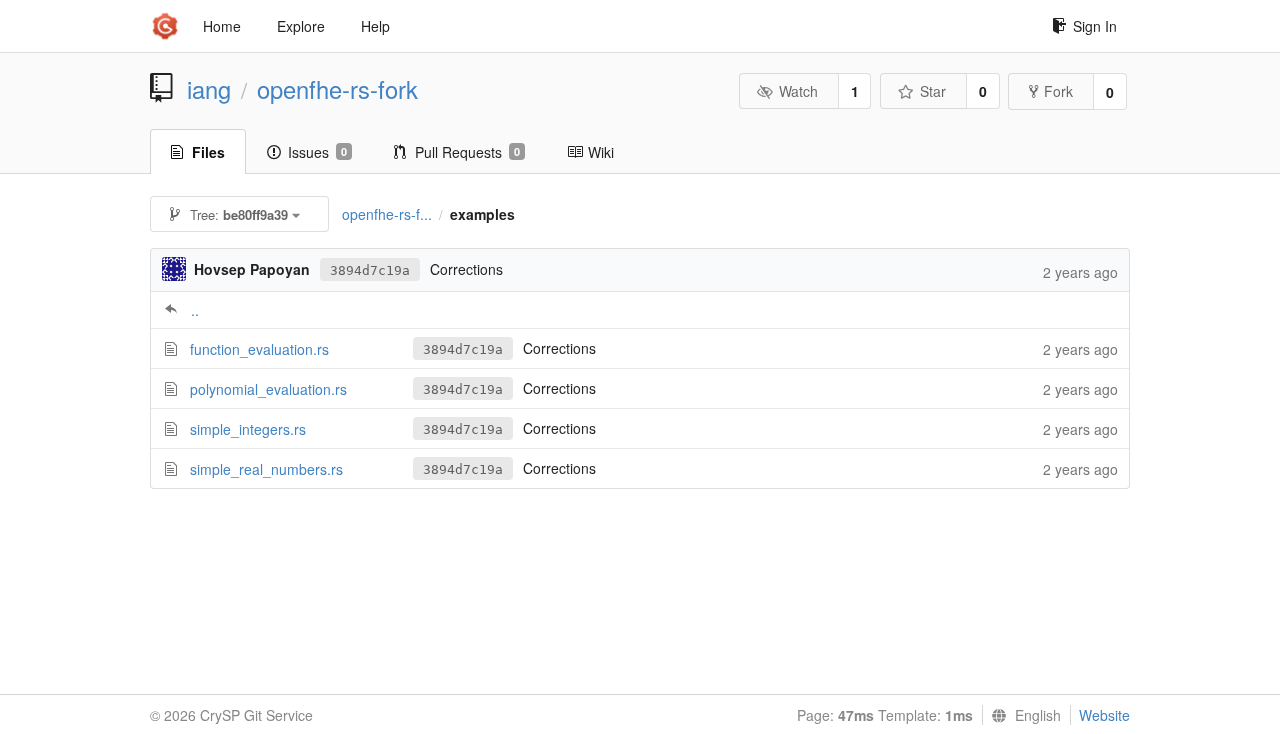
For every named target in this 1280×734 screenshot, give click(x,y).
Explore (301, 26)
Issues (317, 152)
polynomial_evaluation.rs (268, 389)
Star (933, 91)
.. (195, 310)
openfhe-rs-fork (337, 89)
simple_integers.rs (248, 429)
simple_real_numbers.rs (266, 469)
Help (375, 26)
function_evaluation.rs (259, 349)
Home (222, 26)
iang (209, 89)
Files (208, 152)
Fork (1058, 91)
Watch (798, 91)
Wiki (601, 152)
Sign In (1095, 26)
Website (1104, 715)
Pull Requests (467, 152)
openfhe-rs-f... (387, 214)
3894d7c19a (370, 270)
